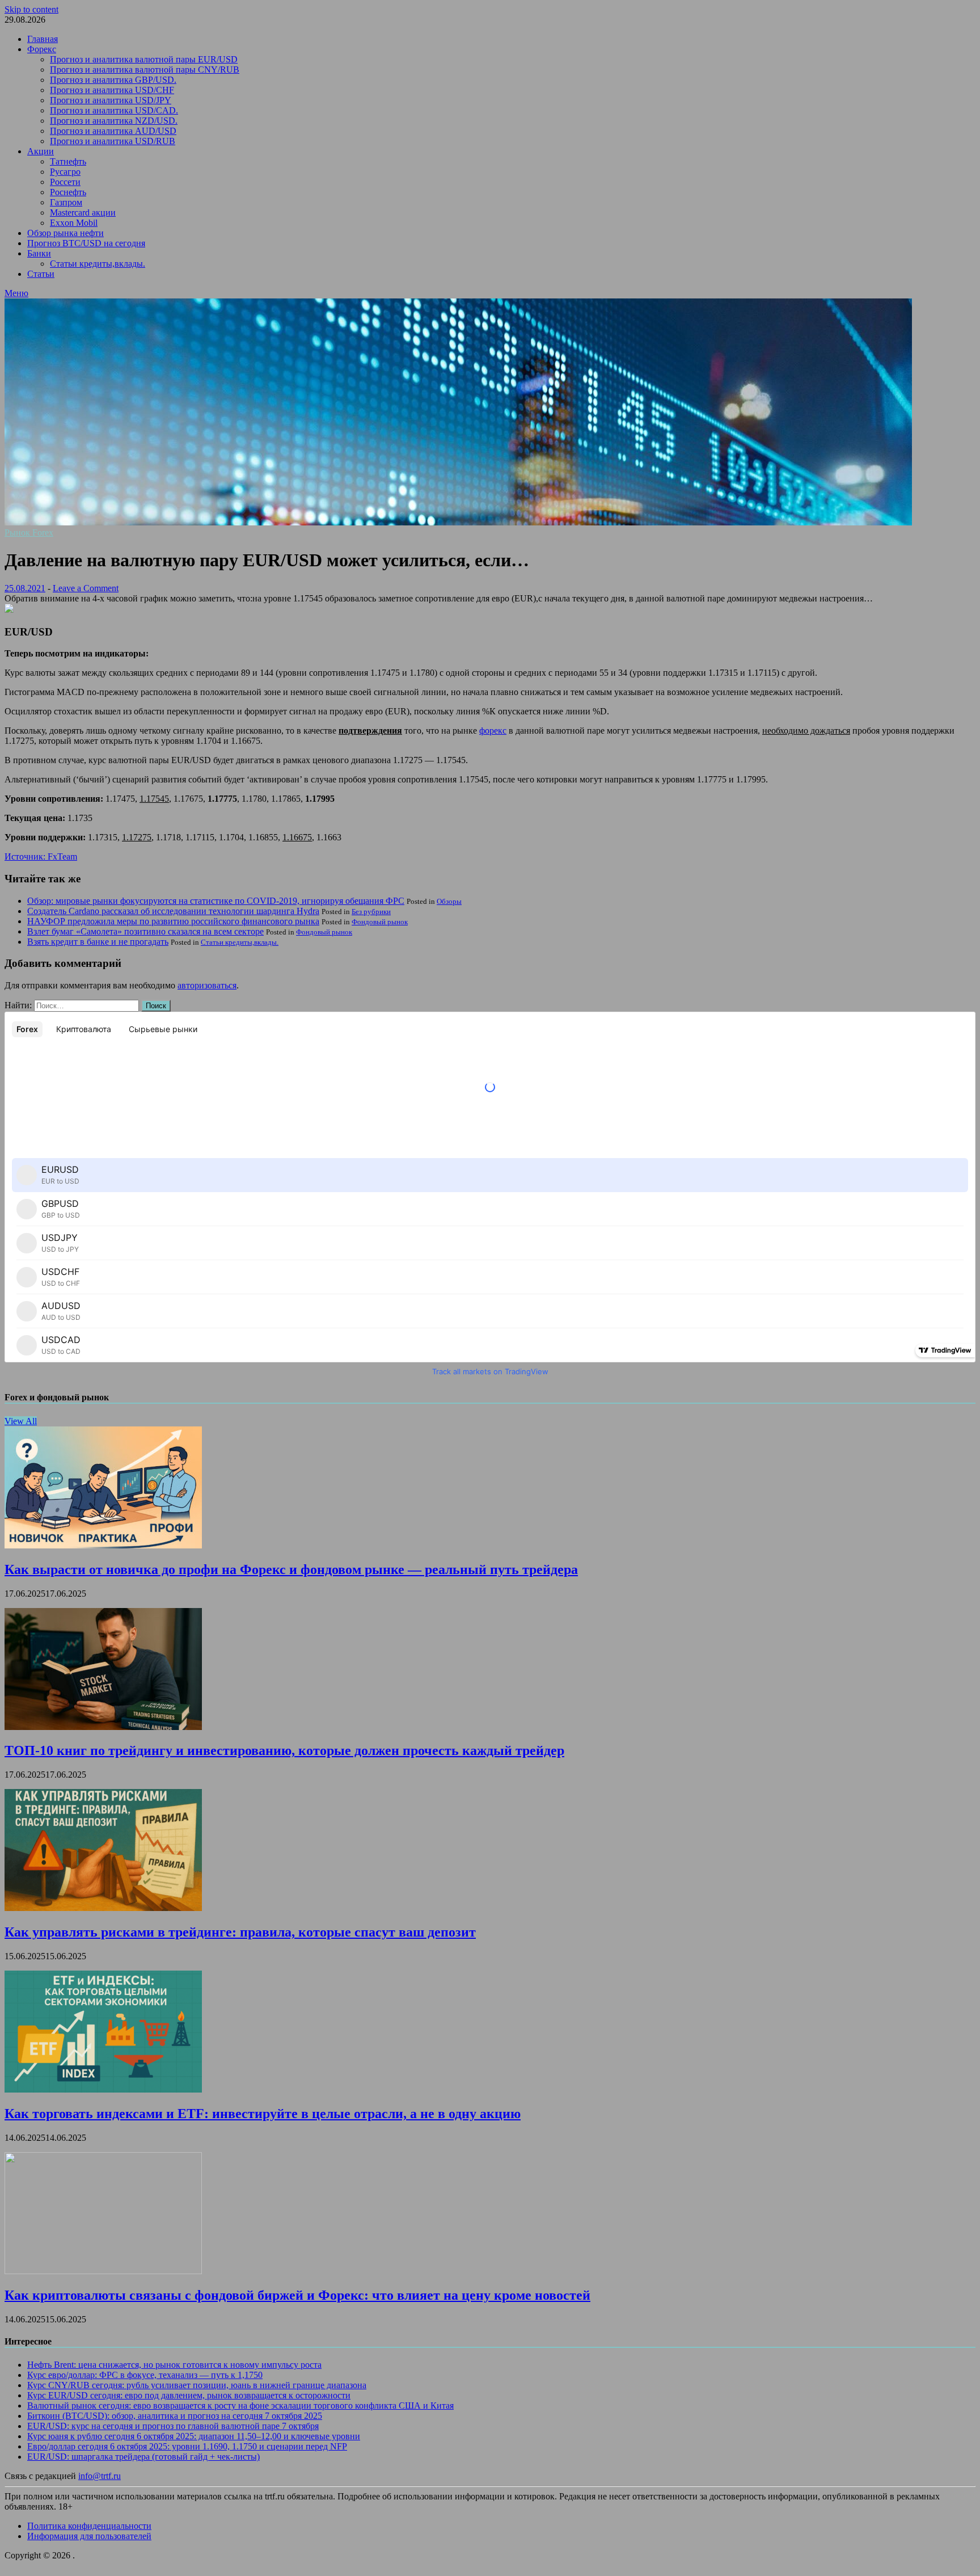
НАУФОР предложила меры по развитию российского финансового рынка (173, 921)
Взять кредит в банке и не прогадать (98, 942)
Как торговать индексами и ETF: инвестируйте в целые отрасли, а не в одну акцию (263, 2114)
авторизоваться (207, 985)
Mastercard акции (83, 212)
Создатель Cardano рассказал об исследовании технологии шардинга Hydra (173, 911)
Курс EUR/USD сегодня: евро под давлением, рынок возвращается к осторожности (189, 2395)
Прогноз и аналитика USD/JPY (111, 100)
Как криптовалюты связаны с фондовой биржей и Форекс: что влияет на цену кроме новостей (297, 2295)
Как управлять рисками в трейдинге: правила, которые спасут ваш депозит (240, 1932)
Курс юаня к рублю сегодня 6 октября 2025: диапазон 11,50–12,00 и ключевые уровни (194, 2436)
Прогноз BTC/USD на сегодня (86, 243)
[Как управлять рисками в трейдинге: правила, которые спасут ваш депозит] (103, 1908)
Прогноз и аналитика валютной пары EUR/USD (144, 59)
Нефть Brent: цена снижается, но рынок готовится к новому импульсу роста (174, 2365)
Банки (39, 253)
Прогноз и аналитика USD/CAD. (114, 110)
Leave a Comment (86, 588)
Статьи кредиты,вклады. (98, 264)
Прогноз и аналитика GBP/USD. (113, 80)
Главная (43, 39)
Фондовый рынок (380, 922)
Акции (41, 151)
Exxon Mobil (74, 223)
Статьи (41, 274)
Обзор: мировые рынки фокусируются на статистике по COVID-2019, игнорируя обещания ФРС (216, 901)
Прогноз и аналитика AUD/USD (113, 131)
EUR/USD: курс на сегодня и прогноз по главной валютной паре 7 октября (173, 2426)
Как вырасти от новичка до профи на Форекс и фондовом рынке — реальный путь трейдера (291, 1569)
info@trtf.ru (100, 2476)
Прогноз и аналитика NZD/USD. (114, 121)
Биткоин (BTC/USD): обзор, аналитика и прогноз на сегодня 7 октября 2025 (175, 2416)
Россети (65, 182)
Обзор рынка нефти (66, 233)
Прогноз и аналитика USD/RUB (113, 141)
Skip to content (31, 9)
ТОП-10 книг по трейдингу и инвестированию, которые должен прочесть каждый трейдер (284, 1750)
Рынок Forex (29, 533)
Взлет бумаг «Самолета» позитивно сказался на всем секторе (145, 931)
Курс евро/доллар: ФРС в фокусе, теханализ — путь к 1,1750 (145, 2375)
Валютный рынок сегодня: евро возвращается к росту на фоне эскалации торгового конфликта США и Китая (240, 2405)
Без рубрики (371, 912)
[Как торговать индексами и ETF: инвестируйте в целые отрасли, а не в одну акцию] (103, 2089)
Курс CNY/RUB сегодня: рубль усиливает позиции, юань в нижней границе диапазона (197, 2385)
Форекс (42, 49)
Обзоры (449, 901)
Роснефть (68, 192)
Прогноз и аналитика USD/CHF (112, 90)
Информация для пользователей (89, 2536)
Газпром (66, 202)
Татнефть (68, 161)
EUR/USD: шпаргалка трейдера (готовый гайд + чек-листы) (143, 2457)
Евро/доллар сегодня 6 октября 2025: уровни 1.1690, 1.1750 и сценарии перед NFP (187, 2446)
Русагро (65, 172)
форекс (493, 731)
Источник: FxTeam (41, 856)
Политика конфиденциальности (89, 2526)
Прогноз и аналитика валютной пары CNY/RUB (145, 70)
